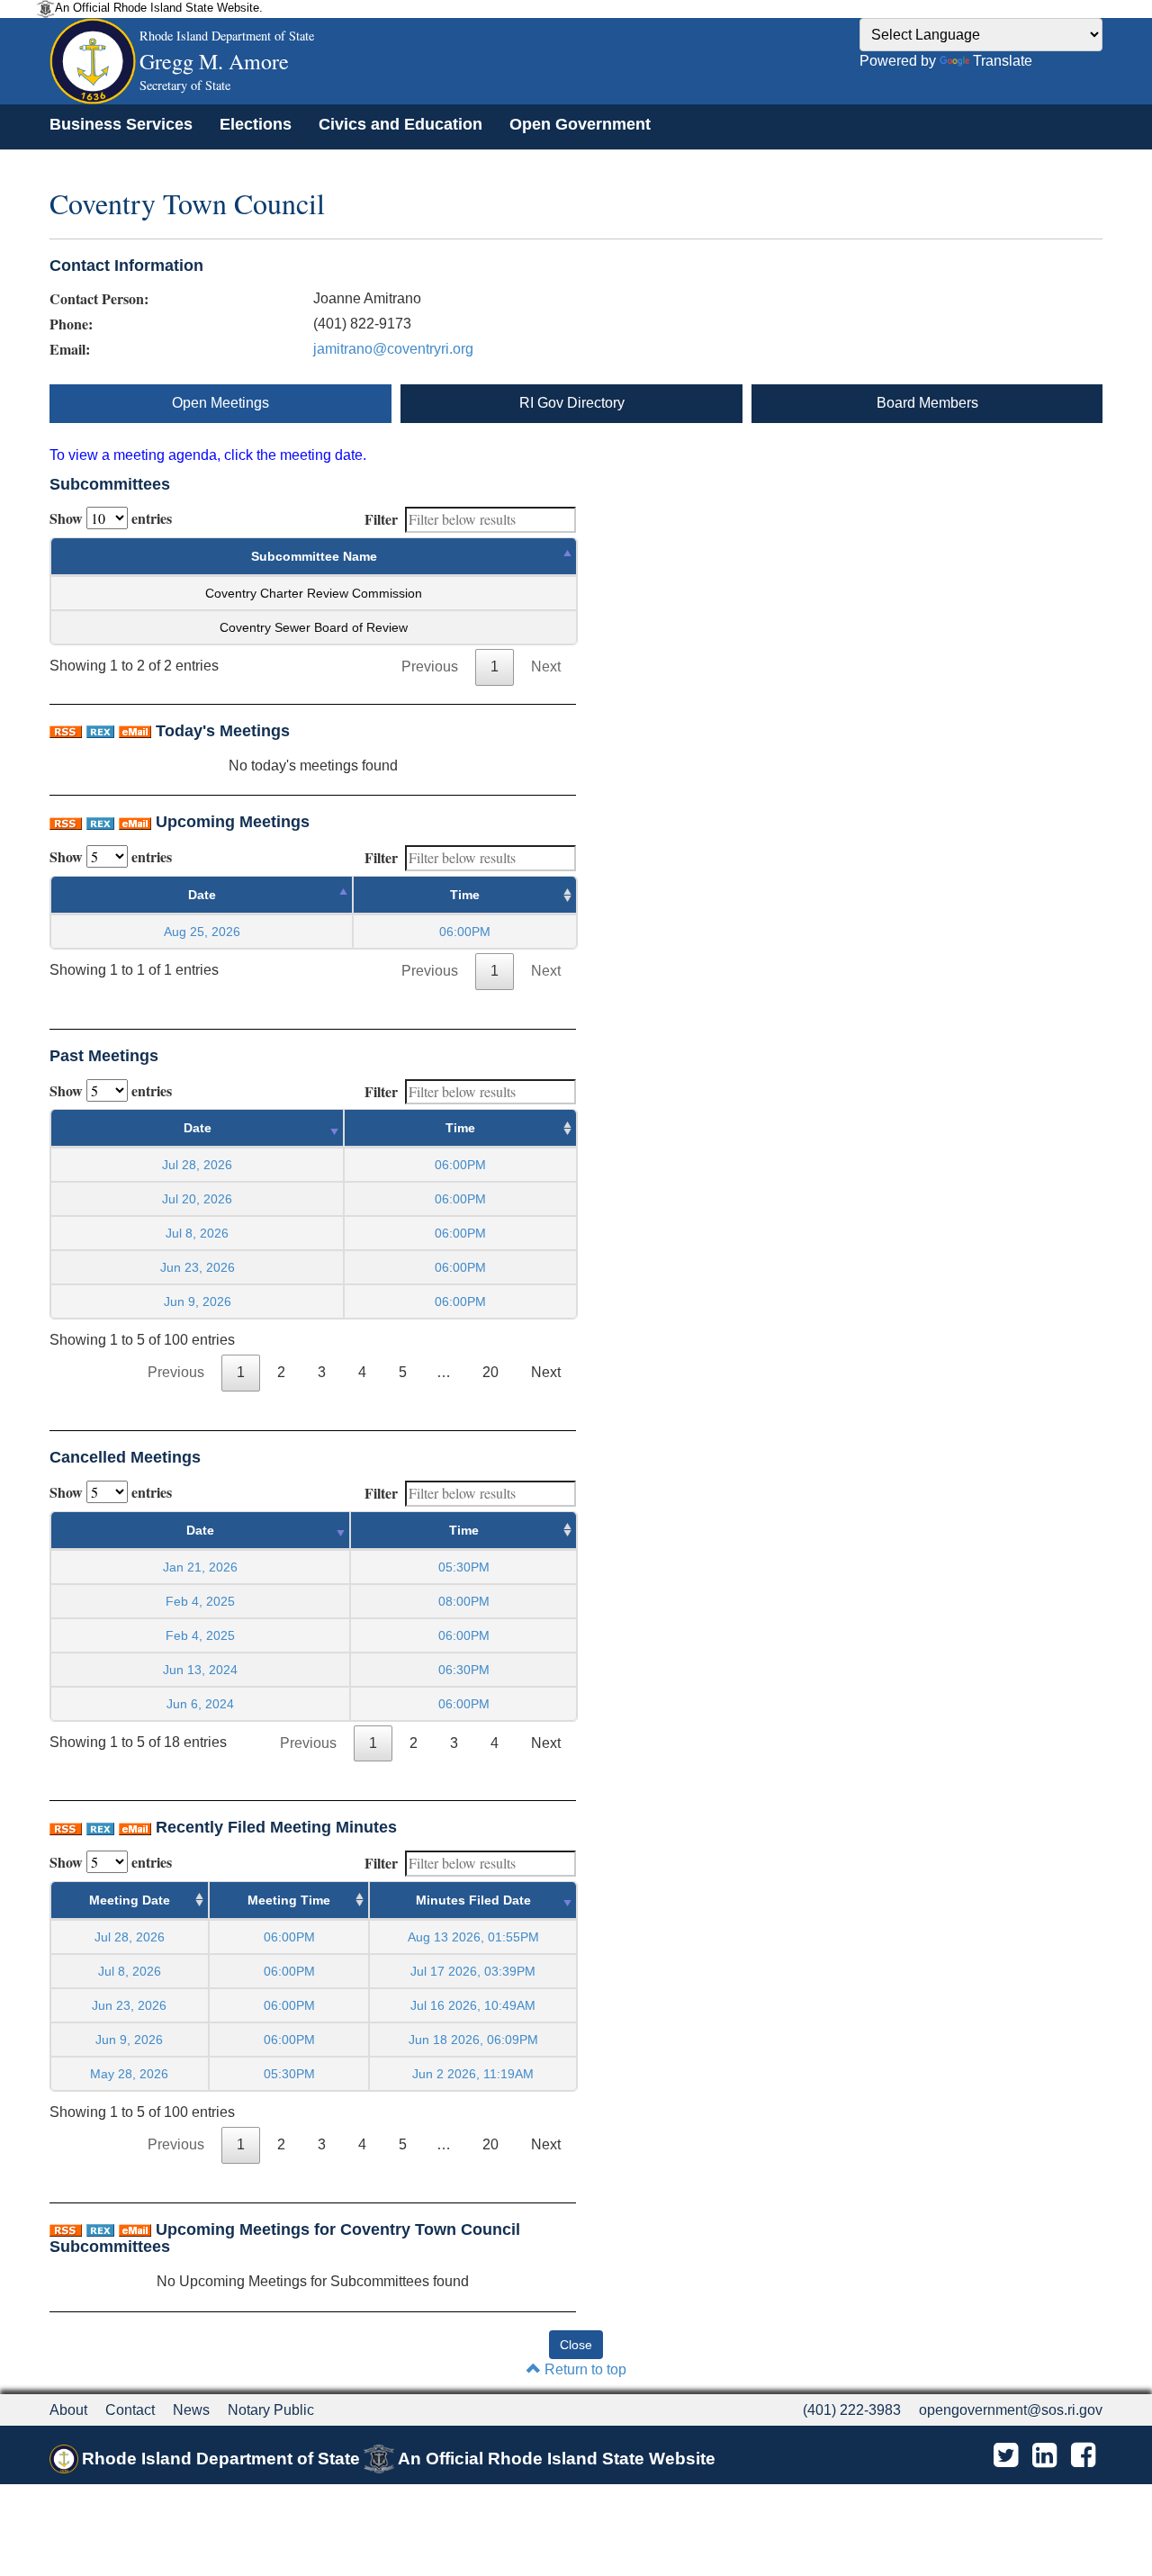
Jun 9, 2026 (198, 1302)
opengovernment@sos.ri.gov (1011, 2410)
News (191, 2410)
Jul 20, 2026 (197, 1199)
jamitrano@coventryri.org (393, 349)
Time (465, 895)
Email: (70, 349)
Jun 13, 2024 (200, 1670)
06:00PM (289, 1937)
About (68, 2410)
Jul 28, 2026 (197, 1165)
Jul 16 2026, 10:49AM (473, 2005)
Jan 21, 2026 (200, 1567)
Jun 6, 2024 (200, 1704)
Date (202, 895)
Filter (381, 519)
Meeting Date (130, 1900)
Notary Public (271, 2410)
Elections (256, 124)
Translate (1003, 61)
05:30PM (289, 2074)
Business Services (121, 124)
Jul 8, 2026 (197, 1233)
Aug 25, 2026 (202, 932)
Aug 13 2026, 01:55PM (473, 1937)
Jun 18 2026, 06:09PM (473, 2040)
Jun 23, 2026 (198, 1267)
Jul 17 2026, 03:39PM (473, 1971)
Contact (130, 2410)
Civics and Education (400, 124)
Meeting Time (289, 1900)
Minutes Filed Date (473, 1900)
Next (546, 667)
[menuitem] (121, 124)
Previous (430, 667)
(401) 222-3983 (852, 2410)
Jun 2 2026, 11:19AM (473, 2074)
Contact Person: (99, 299)
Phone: (71, 324)
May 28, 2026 (129, 2074)
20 (490, 1372)
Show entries (111, 518)
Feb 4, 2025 (200, 1601)
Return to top (584, 2369)
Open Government (580, 124)
